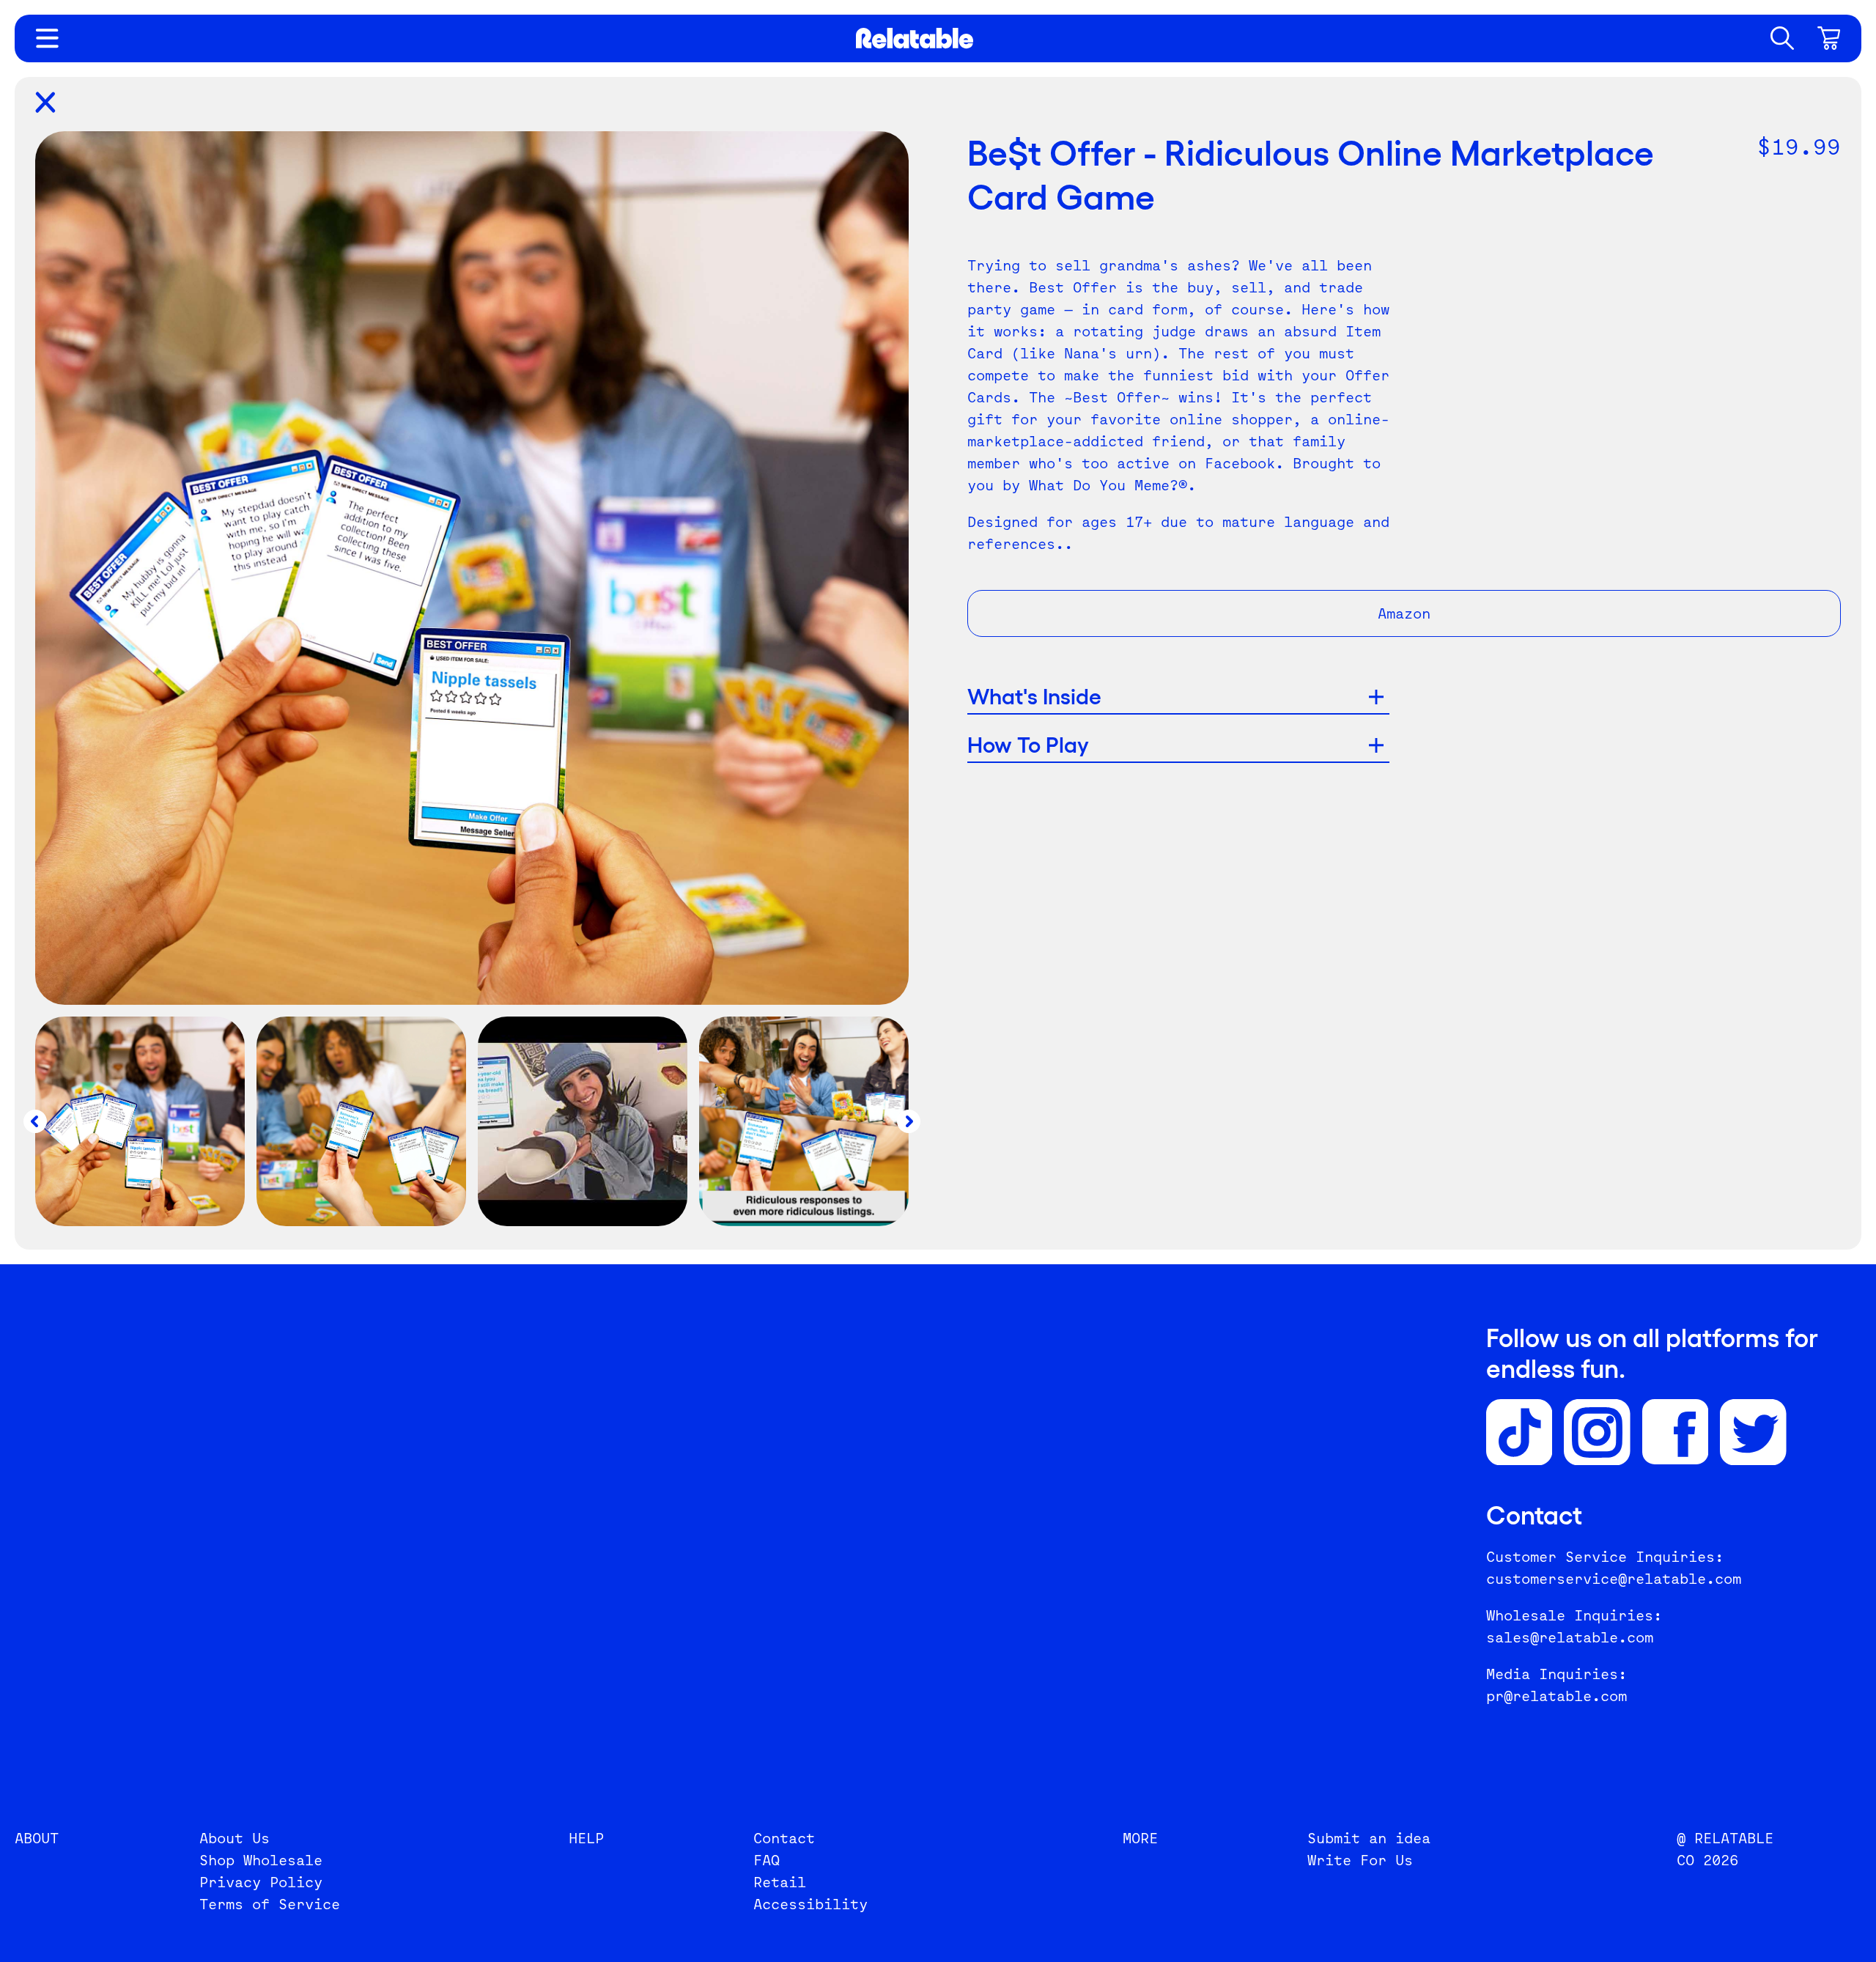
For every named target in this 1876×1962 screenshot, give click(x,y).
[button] (1782, 38)
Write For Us (1360, 1860)
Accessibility (810, 1904)
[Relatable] (915, 38)
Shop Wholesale (261, 1860)
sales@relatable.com (1570, 1637)
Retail (780, 1882)
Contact (784, 1838)
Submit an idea (1369, 1838)
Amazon (1404, 613)
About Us (234, 1838)
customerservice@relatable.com (1614, 1579)
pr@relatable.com (1556, 1696)
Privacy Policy (261, 1882)
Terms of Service (270, 1904)
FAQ (767, 1860)
